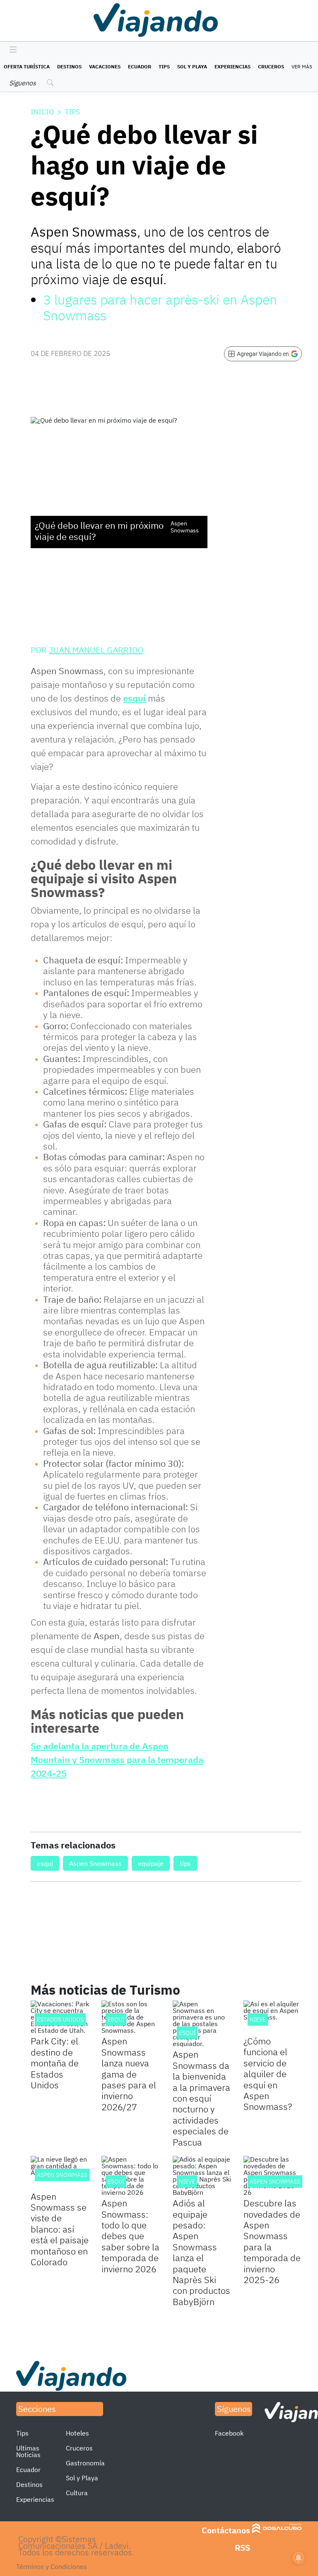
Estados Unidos (60, 2020)
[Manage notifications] (299, 2558)
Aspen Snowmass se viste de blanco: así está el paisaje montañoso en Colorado (60, 2229)
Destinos (69, 67)
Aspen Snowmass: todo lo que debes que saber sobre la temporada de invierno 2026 (130, 2236)
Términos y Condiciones (52, 2566)
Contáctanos (226, 2530)
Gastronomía (85, 2463)
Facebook (229, 2433)
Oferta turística (27, 67)
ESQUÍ (116, 2020)
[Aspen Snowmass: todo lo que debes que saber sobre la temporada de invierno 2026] (131, 2176)
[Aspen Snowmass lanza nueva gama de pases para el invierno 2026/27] (131, 2017)
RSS (242, 2548)
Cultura (77, 2493)
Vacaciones (105, 67)
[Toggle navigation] (11, 50)
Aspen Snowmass (95, 1863)
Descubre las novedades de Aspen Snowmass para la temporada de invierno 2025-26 (272, 2241)
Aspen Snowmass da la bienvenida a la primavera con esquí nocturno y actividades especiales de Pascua (201, 2098)
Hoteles (77, 2433)
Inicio (42, 112)
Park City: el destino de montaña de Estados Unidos (55, 2063)
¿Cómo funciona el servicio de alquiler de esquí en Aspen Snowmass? (268, 2074)
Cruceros (271, 67)
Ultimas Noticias (28, 2451)
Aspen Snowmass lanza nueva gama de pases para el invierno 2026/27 (129, 2074)
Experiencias (232, 67)
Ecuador (140, 67)
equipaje (151, 1863)
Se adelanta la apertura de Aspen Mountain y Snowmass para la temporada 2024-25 (117, 1760)
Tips (164, 67)
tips (185, 1863)
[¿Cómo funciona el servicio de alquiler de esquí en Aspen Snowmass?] (273, 2017)
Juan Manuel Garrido (96, 650)
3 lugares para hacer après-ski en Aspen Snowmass (160, 307)
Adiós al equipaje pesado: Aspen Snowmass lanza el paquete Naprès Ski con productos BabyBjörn (201, 2252)
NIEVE (258, 2020)
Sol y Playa (192, 67)
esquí (134, 698)
